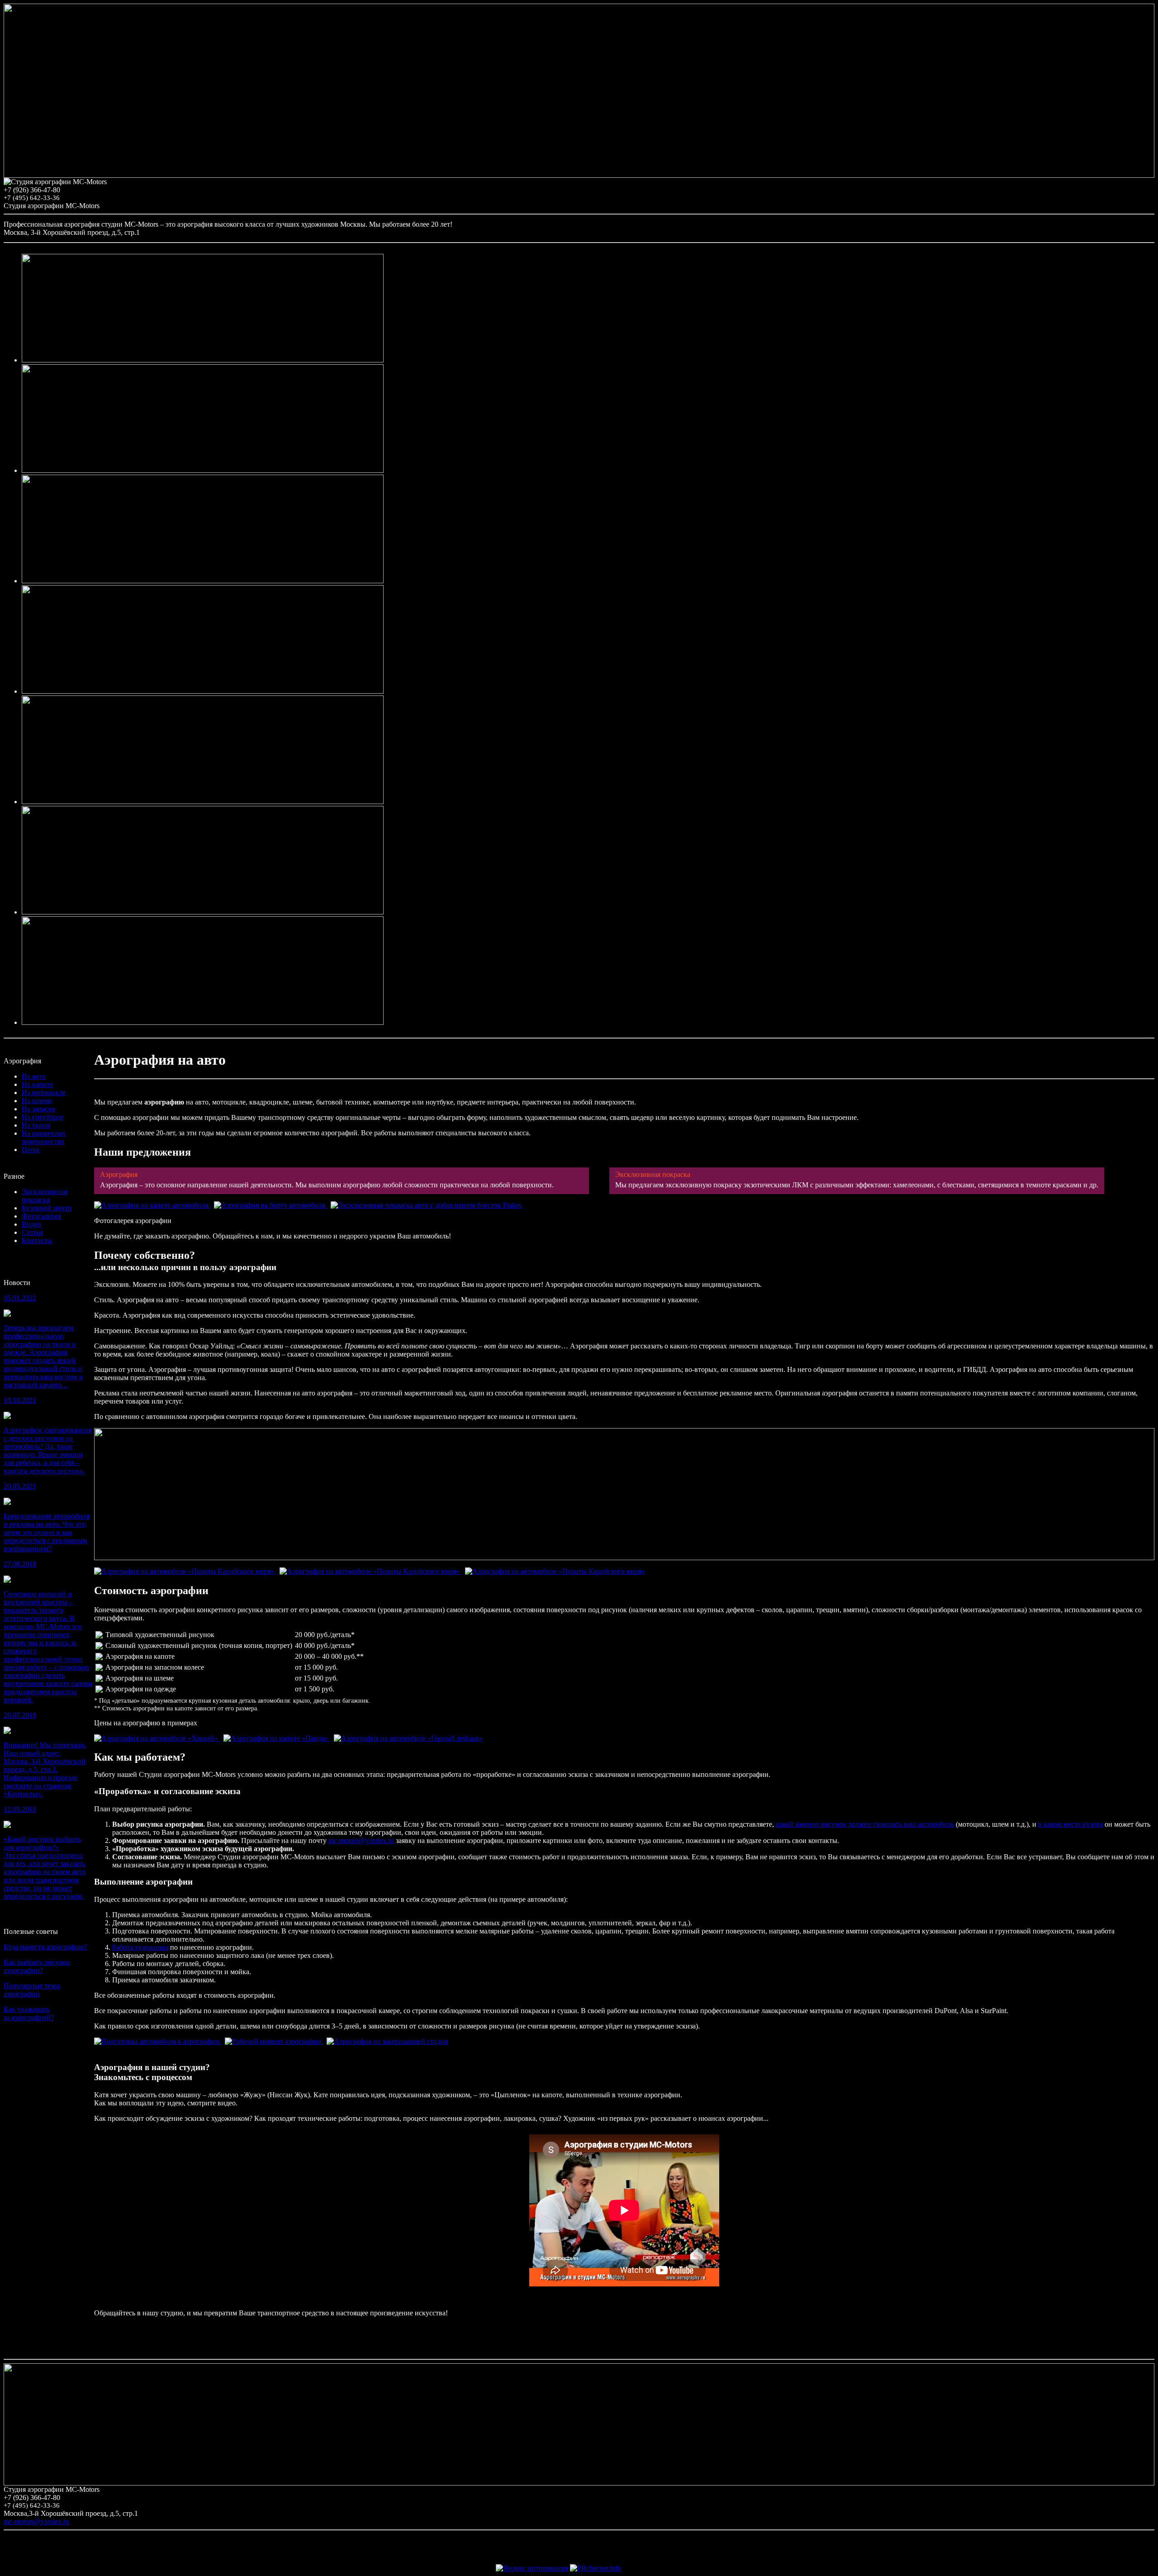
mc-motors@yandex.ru (361, 1840)
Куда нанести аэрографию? (45, 1947)
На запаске (38, 1109)
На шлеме (37, 1101)
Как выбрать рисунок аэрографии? (37, 1966)
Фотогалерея (41, 1216)
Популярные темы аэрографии (32, 1990)
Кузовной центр (47, 1208)
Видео (31, 1224)
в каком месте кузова (1070, 1824)
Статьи (33, 1232)
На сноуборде (43, 1117)
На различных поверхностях (44, 1137)
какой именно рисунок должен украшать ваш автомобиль (865, 1824)
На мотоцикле (44, 1093)
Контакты (37, 1240)
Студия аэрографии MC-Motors (52, 206)
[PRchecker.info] (596, 2568)
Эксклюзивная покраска (44, 1196)
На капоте (37, 1084)
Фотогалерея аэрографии (133, 1221)
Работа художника (140, 1947)
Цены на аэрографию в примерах (146, 1723)
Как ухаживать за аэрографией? (29, 2013)
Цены (31, 1150)
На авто (34, 1076)
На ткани (36, 1125)
